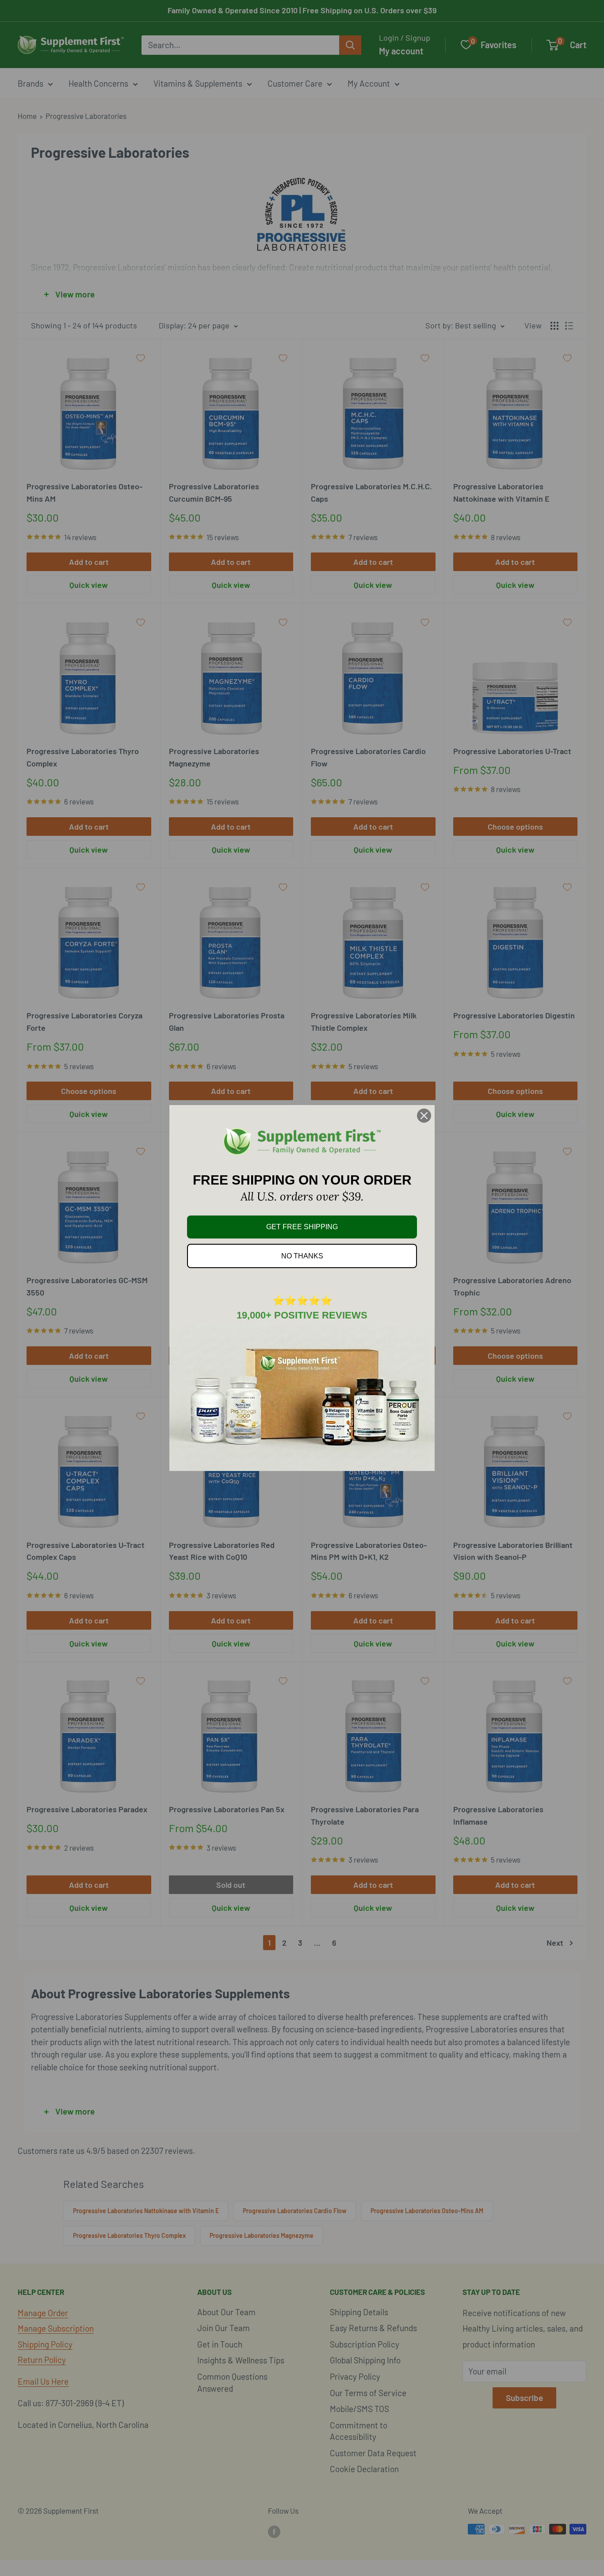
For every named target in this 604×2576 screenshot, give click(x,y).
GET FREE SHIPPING (302, 1227)
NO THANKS (302, 1256)
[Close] (424, 1116)
